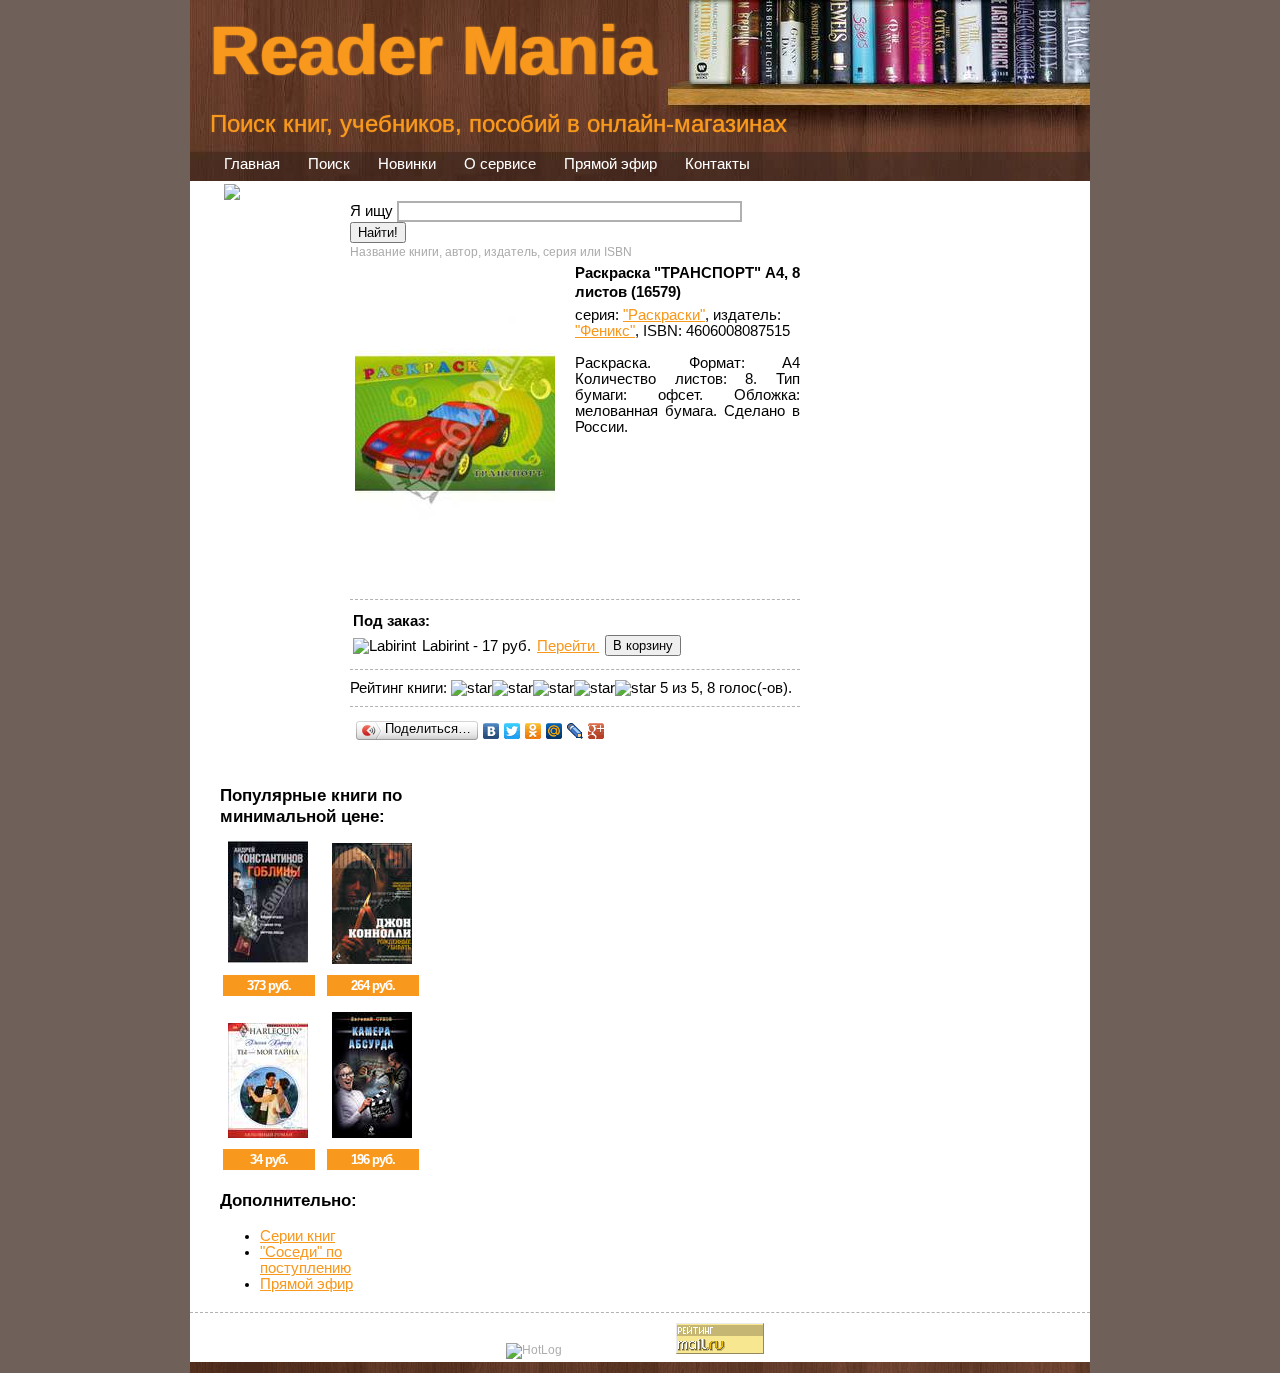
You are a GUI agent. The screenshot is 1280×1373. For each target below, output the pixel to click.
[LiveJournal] (575, 731)
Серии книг (297, 1236)
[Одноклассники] (533, 731)
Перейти (568, 646)
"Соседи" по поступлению (305, 1260)
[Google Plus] (596, 731)
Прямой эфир (610, 164)
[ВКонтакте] (491, 731)
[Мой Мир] (554, 731)
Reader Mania (433, 50)
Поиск (329, 164)
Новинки (407, 164)
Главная (252, 164)
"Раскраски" (664, 315)
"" (605, 331)
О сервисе (500, 164)
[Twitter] (512, 731)
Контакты (717, 164)
